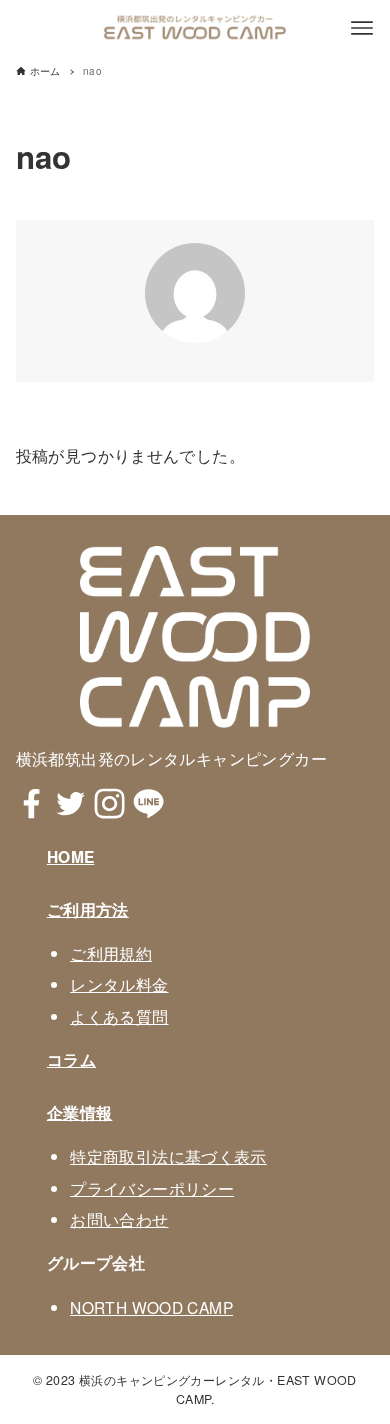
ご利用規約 (111, 953)
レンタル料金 (119, 984)
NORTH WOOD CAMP (151, 1307)
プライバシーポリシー (152, 1188)
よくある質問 (119, 1016)
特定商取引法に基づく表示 (168, 1156)
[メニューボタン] (362, 28)
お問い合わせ (119, 1219)
